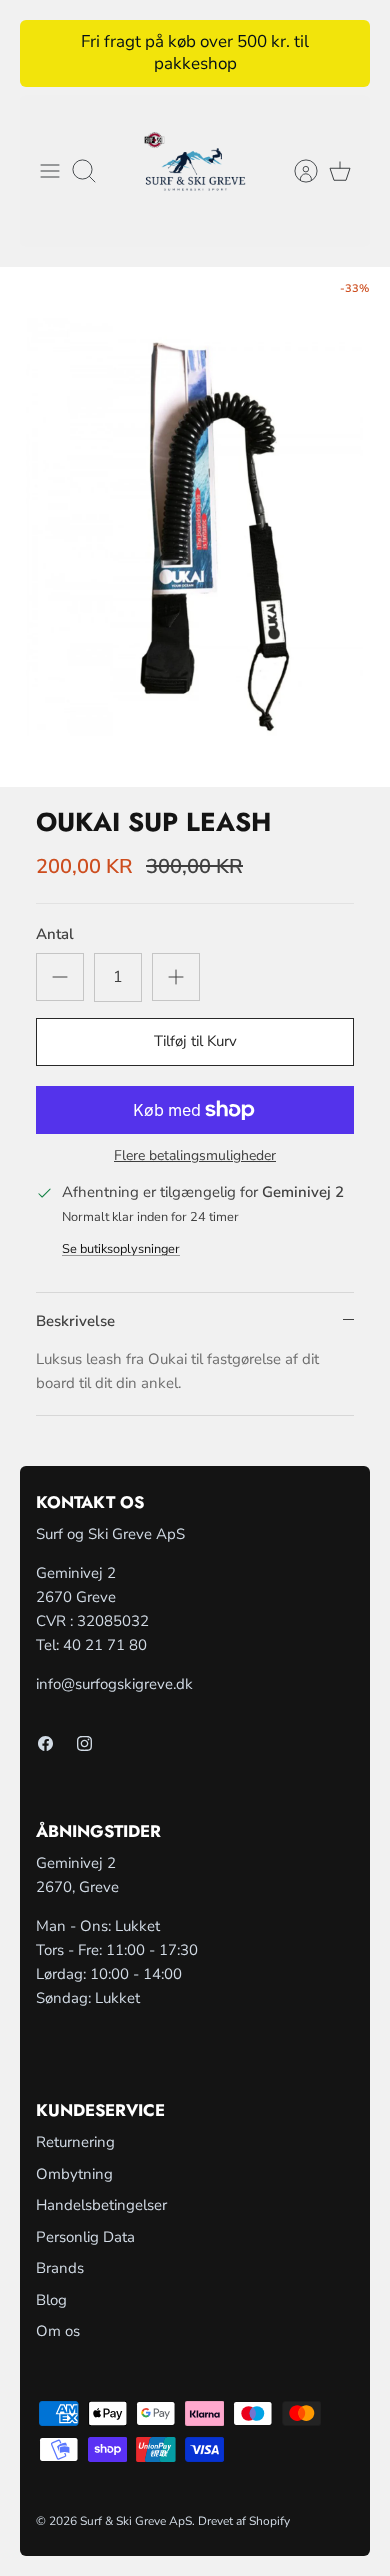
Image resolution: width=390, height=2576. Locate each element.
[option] (195, 527)
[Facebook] (45, 1743)
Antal (55, 934)
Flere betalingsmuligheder (195, 1156)
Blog (51, 2300)
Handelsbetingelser (101, 2205)
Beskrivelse (75, 1321)
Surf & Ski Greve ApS (136, 2521)
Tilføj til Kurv (195, 1041)
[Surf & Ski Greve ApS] (195, 171)
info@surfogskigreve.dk (114, 1684)
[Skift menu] (50, 171)
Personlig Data (85, 2237)
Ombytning (74, 2174)
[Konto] (296, 171)
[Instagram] (84, 1743)
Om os (58, 2331)
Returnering (75, 2142)
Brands (60, 2268)
